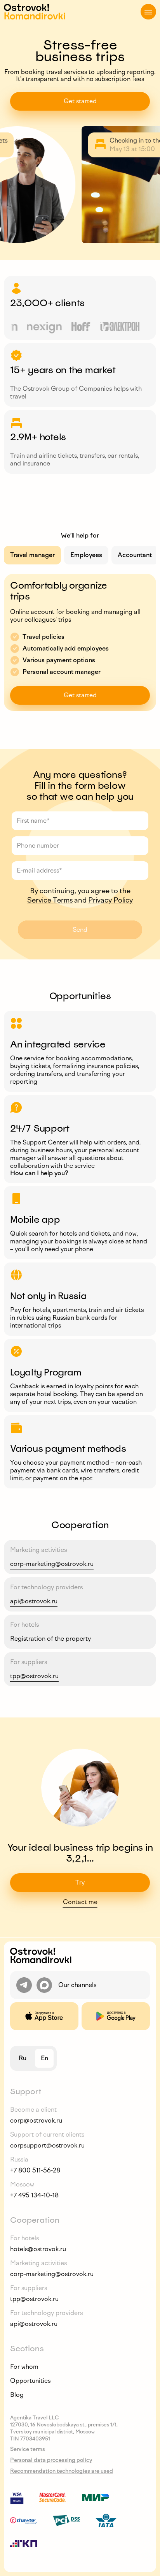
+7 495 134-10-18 (34, 2195)
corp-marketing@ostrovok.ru (52, 1564)
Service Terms (50, 900)
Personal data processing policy (51, 2460)
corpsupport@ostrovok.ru (47, 2145)
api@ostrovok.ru (34, 1601)
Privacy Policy (110, 900)
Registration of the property (50, 1639)
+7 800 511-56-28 (35, 2170)
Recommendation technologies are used (62, 2471)
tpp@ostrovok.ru (34, 1676)
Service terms (28, 2449)
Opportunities (30, 2381)
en (44, 2058)
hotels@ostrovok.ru (38, 2249)
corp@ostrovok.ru (36, 2120)
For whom (24, 2367)
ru (23, 2058)
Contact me (80, 1902)
